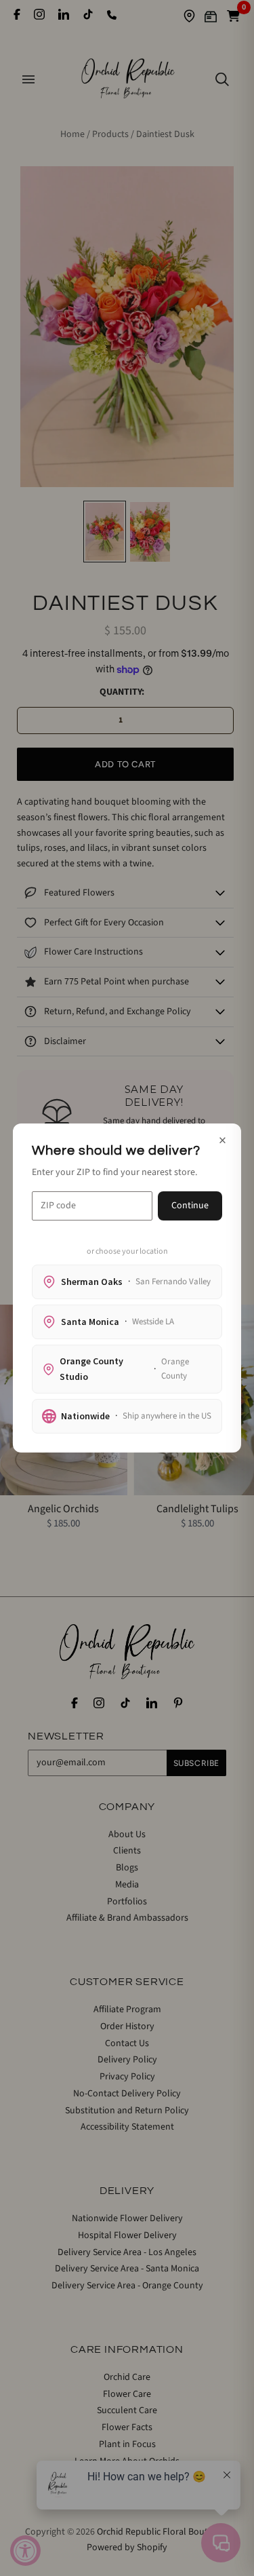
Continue (190, 1206)
